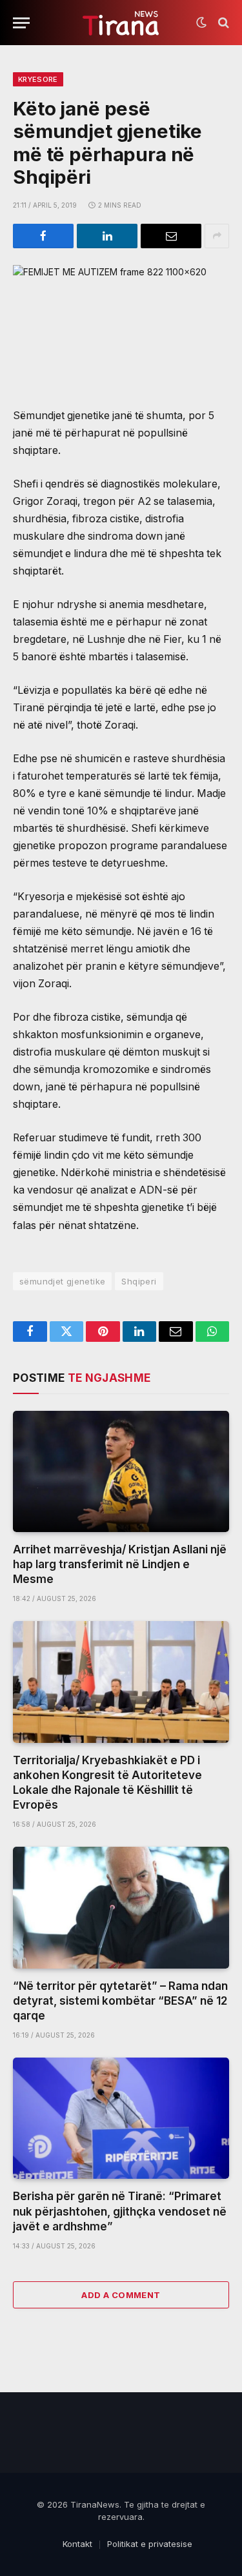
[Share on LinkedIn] (107, 236)
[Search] (222, 23)
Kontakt (77, 2544)
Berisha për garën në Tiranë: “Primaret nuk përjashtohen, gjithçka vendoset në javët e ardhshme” (120, 2211)
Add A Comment (121, 2295)
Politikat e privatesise (150, 2544)
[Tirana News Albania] (121, 23)
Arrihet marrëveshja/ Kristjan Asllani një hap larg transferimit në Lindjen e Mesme (120, 1564)
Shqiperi (139, 1281)
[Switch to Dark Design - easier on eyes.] (201, 23)
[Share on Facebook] (43, 236)
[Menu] (21, 23)
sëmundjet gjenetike (62, 1281)
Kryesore (38, 79)
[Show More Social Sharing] (217, 236)
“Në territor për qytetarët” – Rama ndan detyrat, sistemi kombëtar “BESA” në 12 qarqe (120, 2001)
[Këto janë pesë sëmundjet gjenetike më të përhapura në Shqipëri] (121, 326)
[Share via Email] (171, 236)
